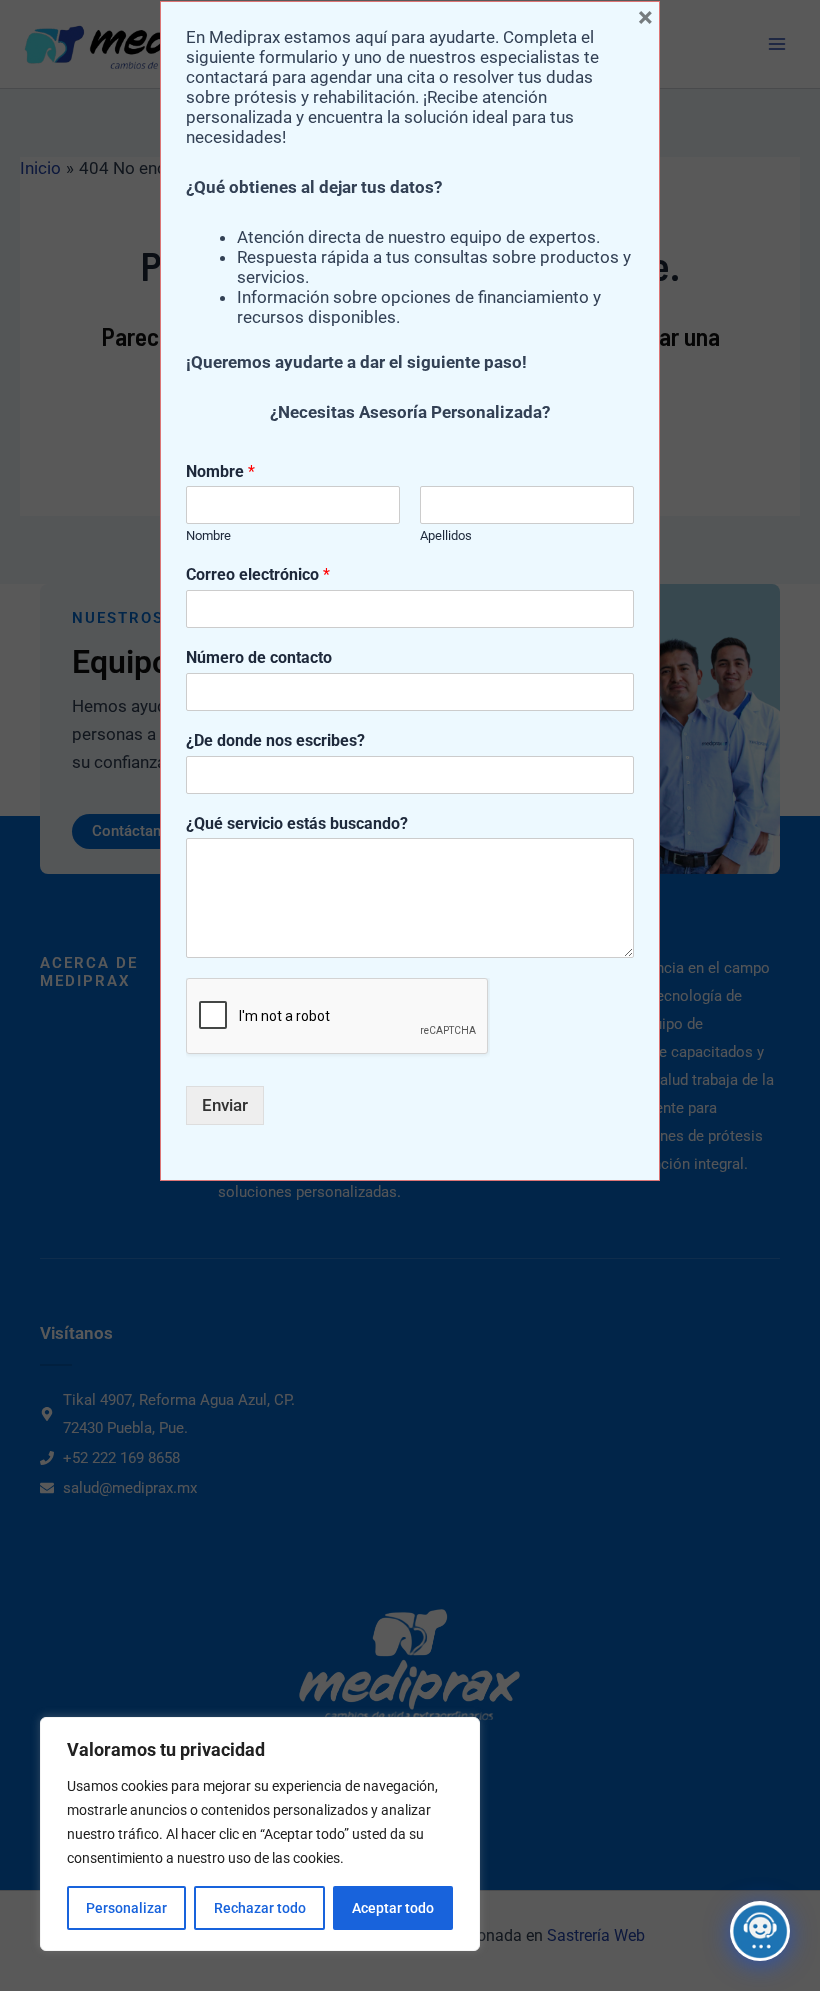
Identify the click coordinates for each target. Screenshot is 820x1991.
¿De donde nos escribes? (275, 740)
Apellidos (446, 535)
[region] (260, 1834)
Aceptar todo (393, 1908)
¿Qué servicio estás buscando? (297, 823)
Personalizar (126, 1908)
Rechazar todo (260, 1908)
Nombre (220, 471)
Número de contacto (259, 657)
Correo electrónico (258, 574)
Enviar (225, 1105)
